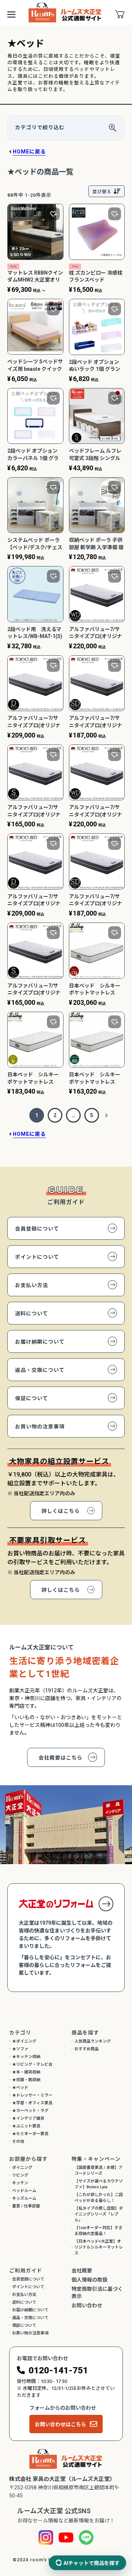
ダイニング (22, 2168)
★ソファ (20, 2049)
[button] (106, 1115)
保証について (32, 1398)
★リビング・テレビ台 (32, 2064)
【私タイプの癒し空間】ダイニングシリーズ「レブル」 (99, 2214)
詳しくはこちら (61, 1511)
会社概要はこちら (60, 1758)
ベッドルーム (24, 2191)
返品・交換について (40, 1370)
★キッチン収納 (26, 2057)
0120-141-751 (58, 2370)
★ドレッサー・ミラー (32, 2095)
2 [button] (55, 1115)
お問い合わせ (87, 2305)
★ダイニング (24, 2041)
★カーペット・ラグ (30, 2111)
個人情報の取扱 (89, 2280)
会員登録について (37, 1229)
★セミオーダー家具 (30, 2134)
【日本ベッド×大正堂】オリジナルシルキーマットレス (99, 2247)
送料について (32, 1314)
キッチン (20, 2183)
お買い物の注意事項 (40, 1427)
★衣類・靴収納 (26, 2080)
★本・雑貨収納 (26, 2072)
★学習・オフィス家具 (32, 2103)
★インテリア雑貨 (28, 2118)
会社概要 (82, 2271)
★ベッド (20, 2088)
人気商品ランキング (93, 2041)
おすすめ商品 (87, 2049)
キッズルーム (24, 2198)
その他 (18, 2142)
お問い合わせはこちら (60, 2424)
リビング (20, 2175)
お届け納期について (40, 1342)
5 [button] (92, 1115)
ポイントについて (37, 1257)
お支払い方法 (32, 1285)
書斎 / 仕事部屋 (26, 2206)
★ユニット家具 (26, 2126)
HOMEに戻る (29, 152)
